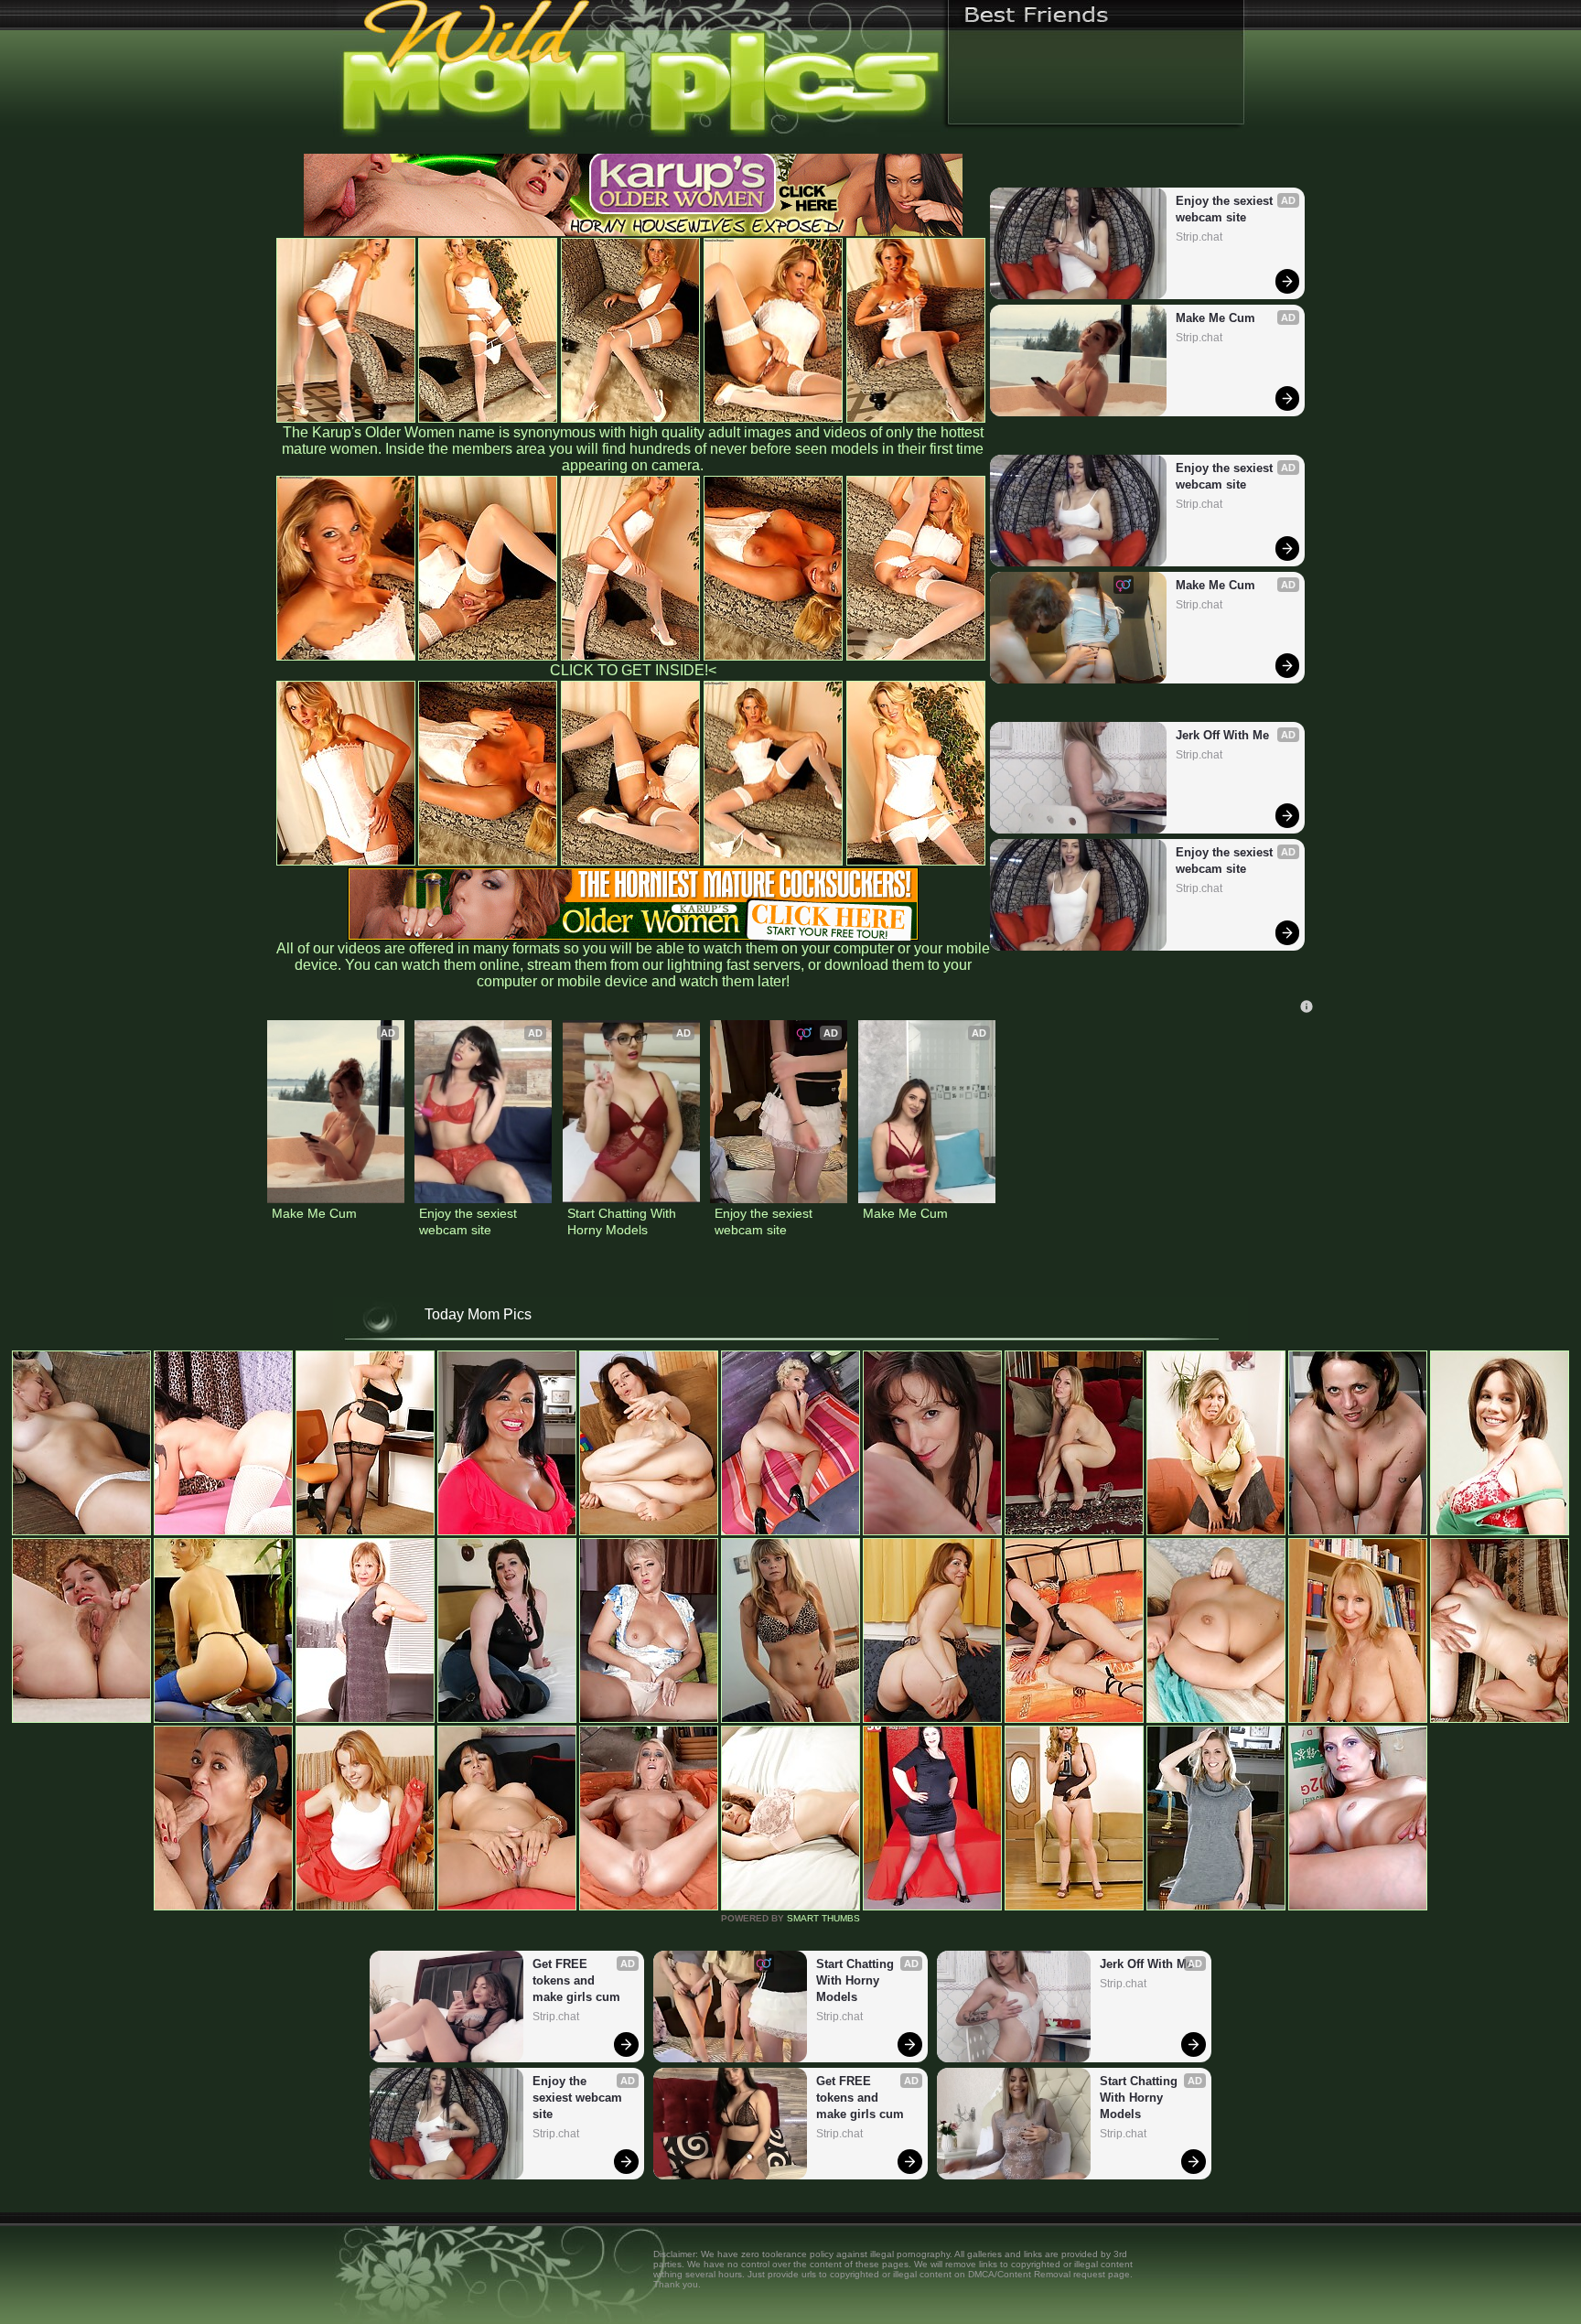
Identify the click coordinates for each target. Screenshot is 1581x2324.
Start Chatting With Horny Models (624, 1221)
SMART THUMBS (823, 1918)
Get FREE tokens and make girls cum (576, 1980)
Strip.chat (1199, 237)
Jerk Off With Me (1222, 735)
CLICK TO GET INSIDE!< (633, 670)
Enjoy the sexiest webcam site (1226, 209)
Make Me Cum (1215, 318)
